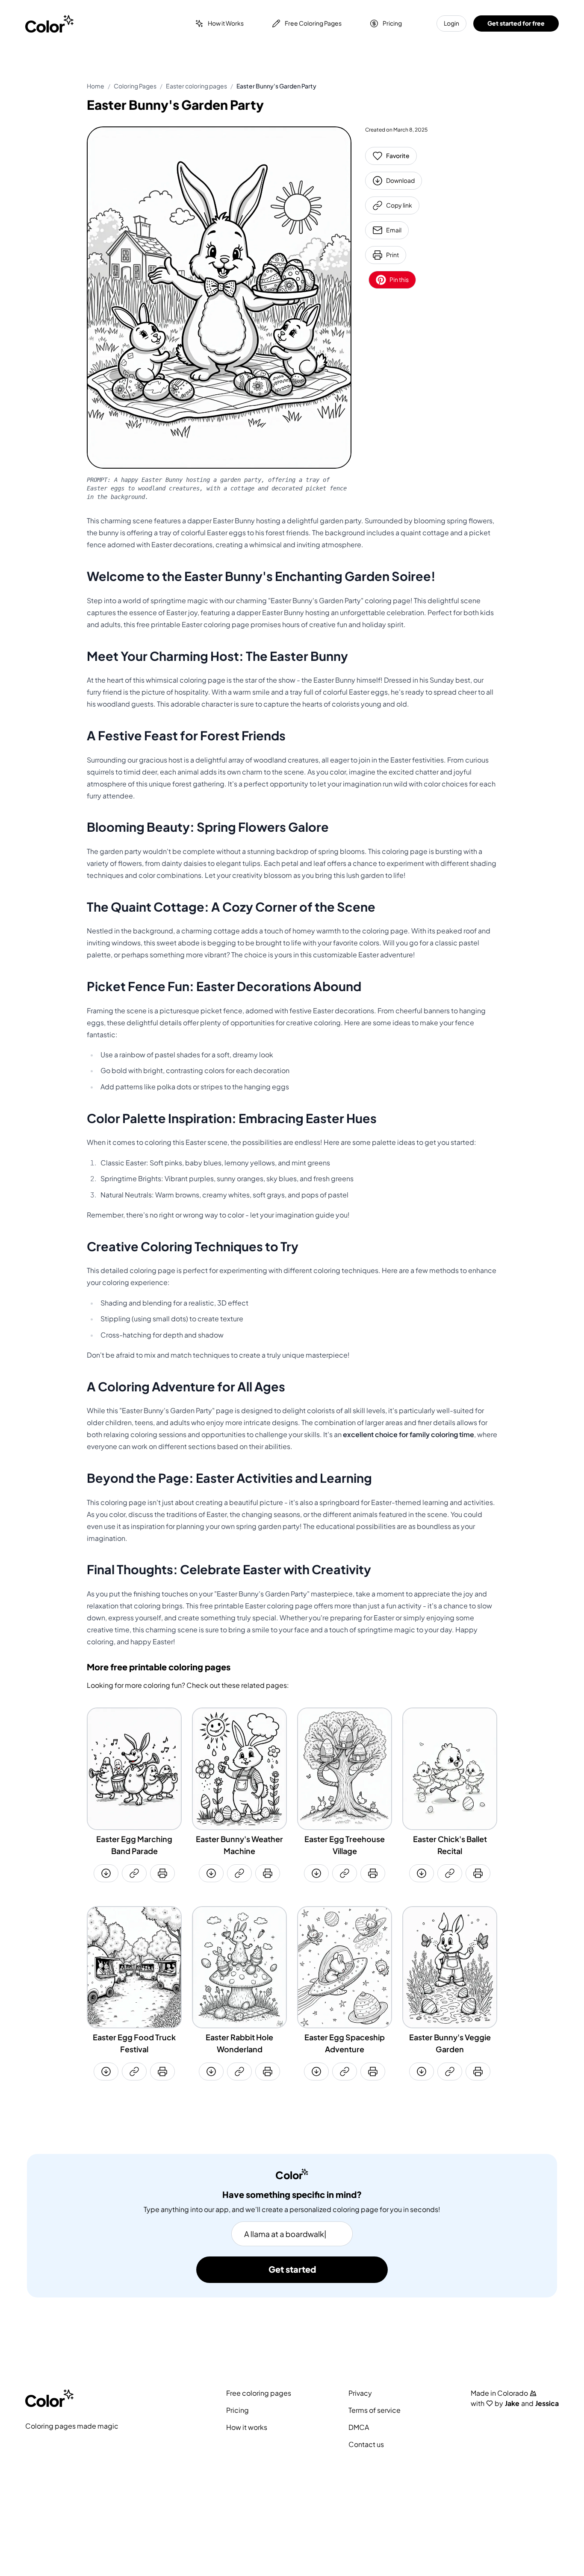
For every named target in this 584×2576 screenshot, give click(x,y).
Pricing (392, 23)
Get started (292, 2270)
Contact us (366, 2444)
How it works (247, 2427)
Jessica (547, 2403)
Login (451, 23)
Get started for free (516, 23)
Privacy (360, 2393)
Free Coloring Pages (313, 23)
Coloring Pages (135, 86)
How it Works (226, 23)
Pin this (399, 280)
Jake (512, 2403)
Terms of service (375, 2410)
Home (96, 86)
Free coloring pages (259, 2393)
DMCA (359, 2427)
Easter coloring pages (196, 86)
